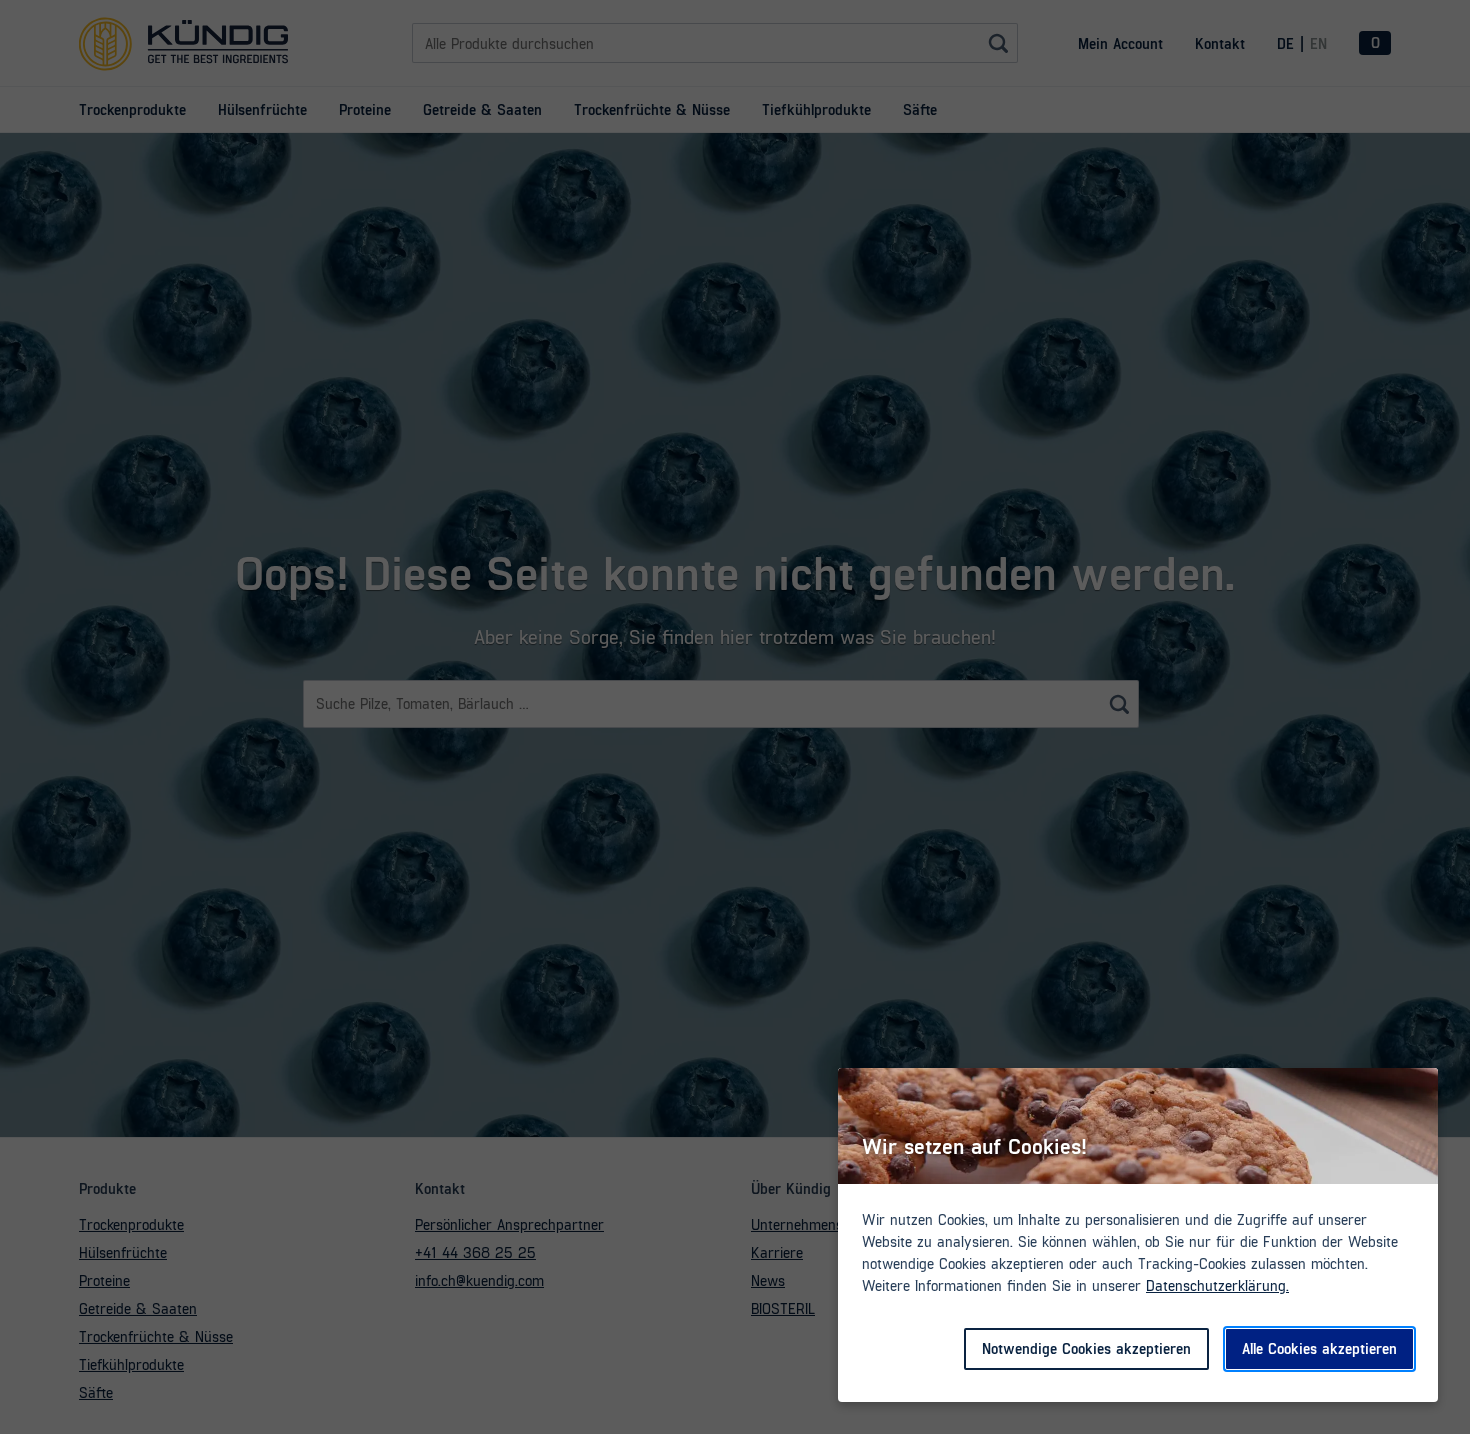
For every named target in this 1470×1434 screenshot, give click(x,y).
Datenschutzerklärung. (1217, 1285)
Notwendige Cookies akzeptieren (1086, 1348)
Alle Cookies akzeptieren (1319, 1348)
